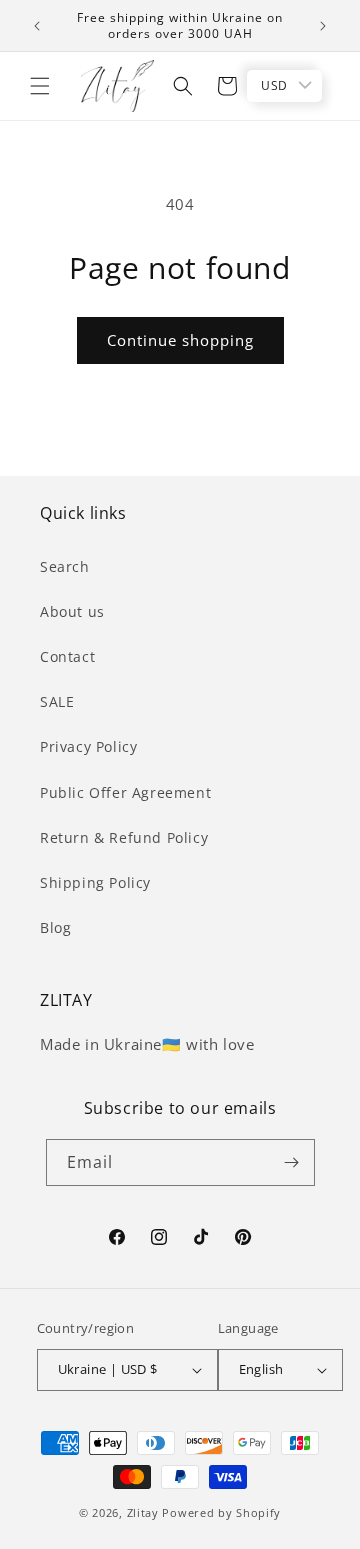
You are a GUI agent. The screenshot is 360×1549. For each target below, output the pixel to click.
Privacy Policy (88, 746)
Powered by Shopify (221, 1512)
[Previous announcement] (37, 26)
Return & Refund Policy (124, 837)
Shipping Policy (95, 882)
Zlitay (143, 1512)
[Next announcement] (323, 26)
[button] (40, 86)
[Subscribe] (292, 1162)
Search (65, 566)
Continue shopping (180, 340)
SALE (57, 701)
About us (72, 611)
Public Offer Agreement (125, 792)
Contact (67, 656)
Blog (55, 927)
